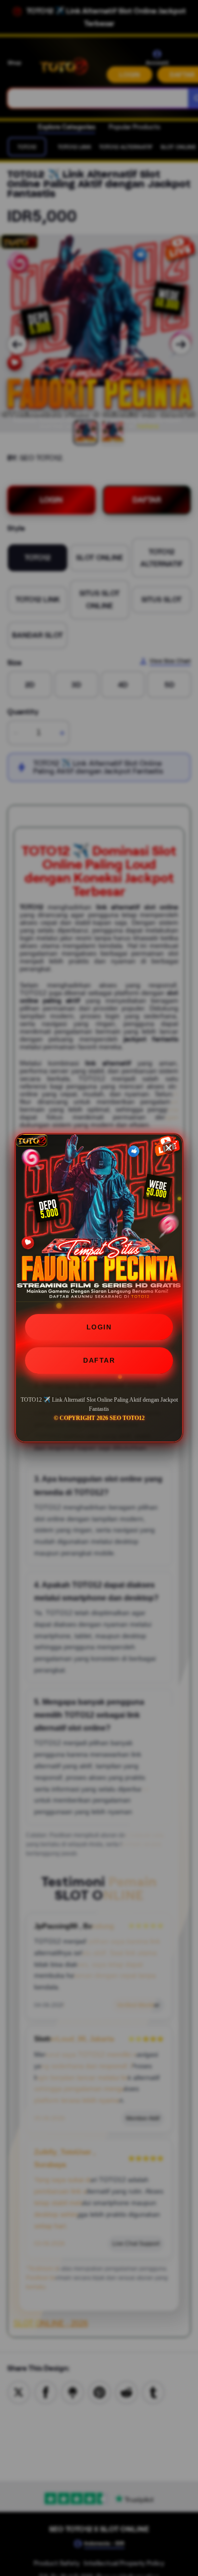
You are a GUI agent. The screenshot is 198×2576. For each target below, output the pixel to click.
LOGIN (99, 1327)
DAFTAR (99, 1360)
